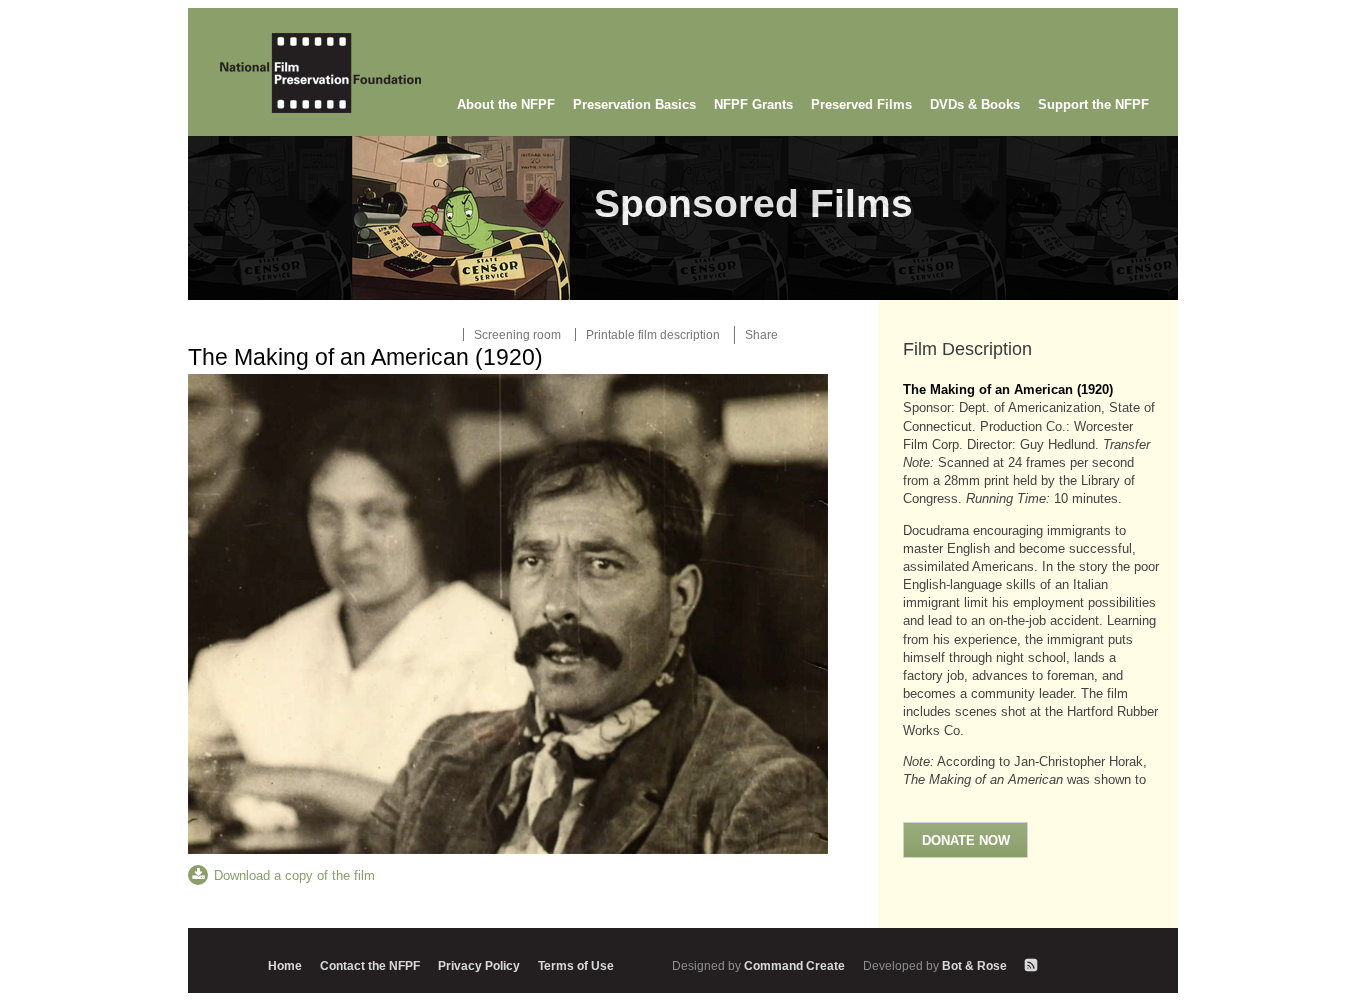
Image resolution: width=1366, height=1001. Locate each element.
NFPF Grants (753, 104)
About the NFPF (506, 104)
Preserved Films (861, 104)
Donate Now (966, 840)
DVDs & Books (975, 104)
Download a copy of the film (294, 875)
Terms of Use (576, 965)
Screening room (517, 334)
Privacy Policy (479, 965)
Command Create (760, 965)
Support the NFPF (1093, 104)
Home (285, 965)
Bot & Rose (936, 965)
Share (761, 334)
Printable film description (653, 334)
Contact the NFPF (370, 965)
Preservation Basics (634, 104)
